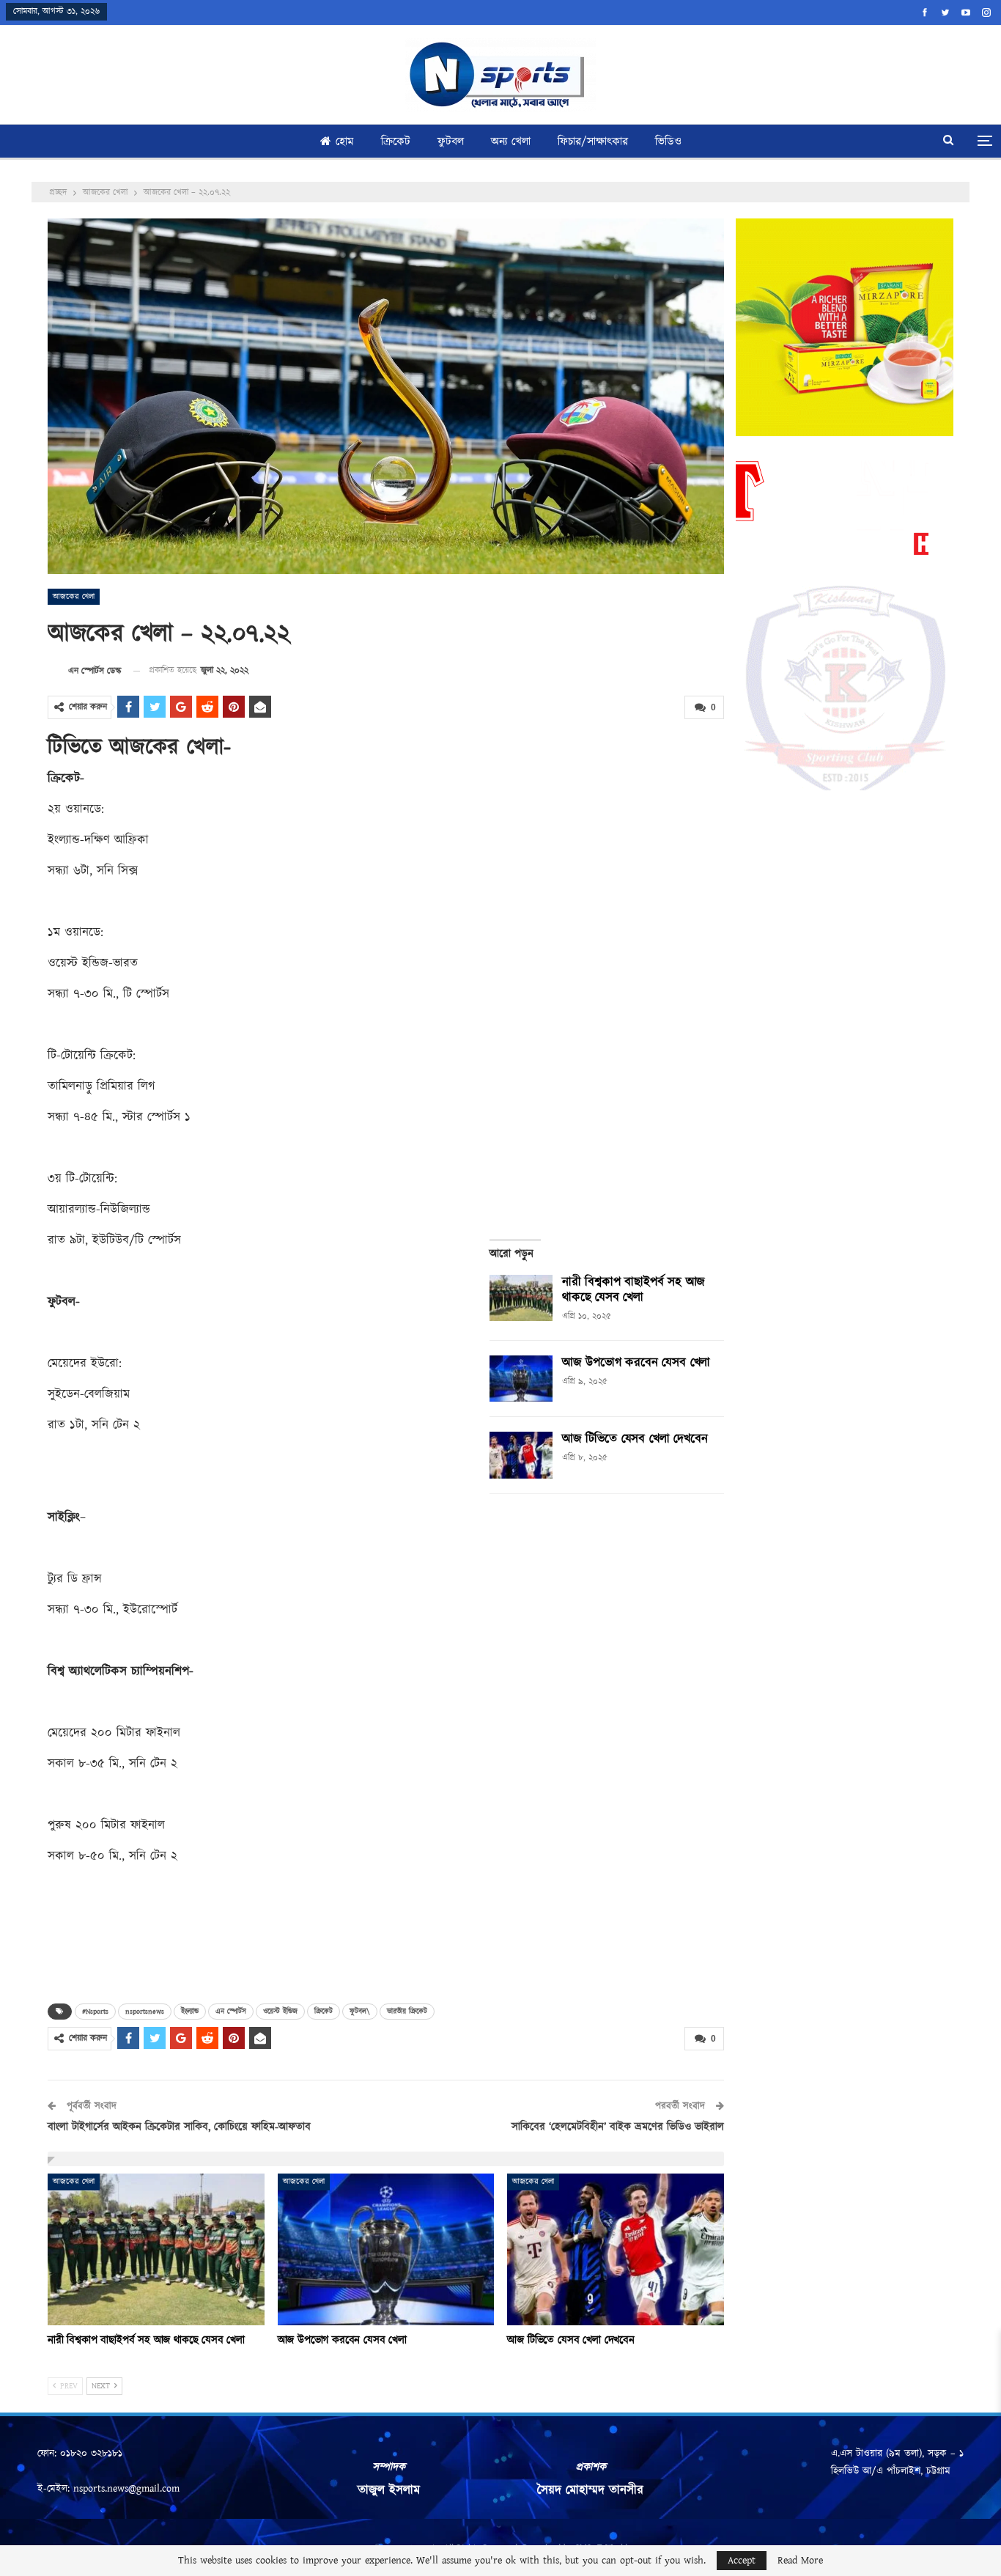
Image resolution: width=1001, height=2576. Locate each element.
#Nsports (95, 2012)
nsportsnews (145, 2012)
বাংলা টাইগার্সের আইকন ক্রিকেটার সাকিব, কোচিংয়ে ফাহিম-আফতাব (179, 2127)
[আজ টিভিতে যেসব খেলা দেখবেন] (521, 1455)
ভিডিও (668, 142)
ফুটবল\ (360, 2012)
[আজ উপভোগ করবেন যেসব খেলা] (521, 1379)
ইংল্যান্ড (190, 2012)
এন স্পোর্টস (231, 2012)
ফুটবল (451, 142)
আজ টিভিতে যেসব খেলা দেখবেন (635, 1439)
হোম (345, 142)
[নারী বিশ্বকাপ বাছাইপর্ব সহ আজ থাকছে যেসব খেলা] (521, 1298)
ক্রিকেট (396, 142)
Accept (742, 2561)
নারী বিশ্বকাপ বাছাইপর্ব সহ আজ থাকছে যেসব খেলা (634, 1290)
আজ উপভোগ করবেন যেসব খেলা (636, 1363)
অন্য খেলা (511, 142)
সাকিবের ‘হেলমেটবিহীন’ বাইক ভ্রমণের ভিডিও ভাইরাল (618, 2127)
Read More (800, 2561)
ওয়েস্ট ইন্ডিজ (280, 2012)
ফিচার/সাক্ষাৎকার (593, 142)
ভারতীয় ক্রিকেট (407, 2012)
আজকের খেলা (74, 597)
